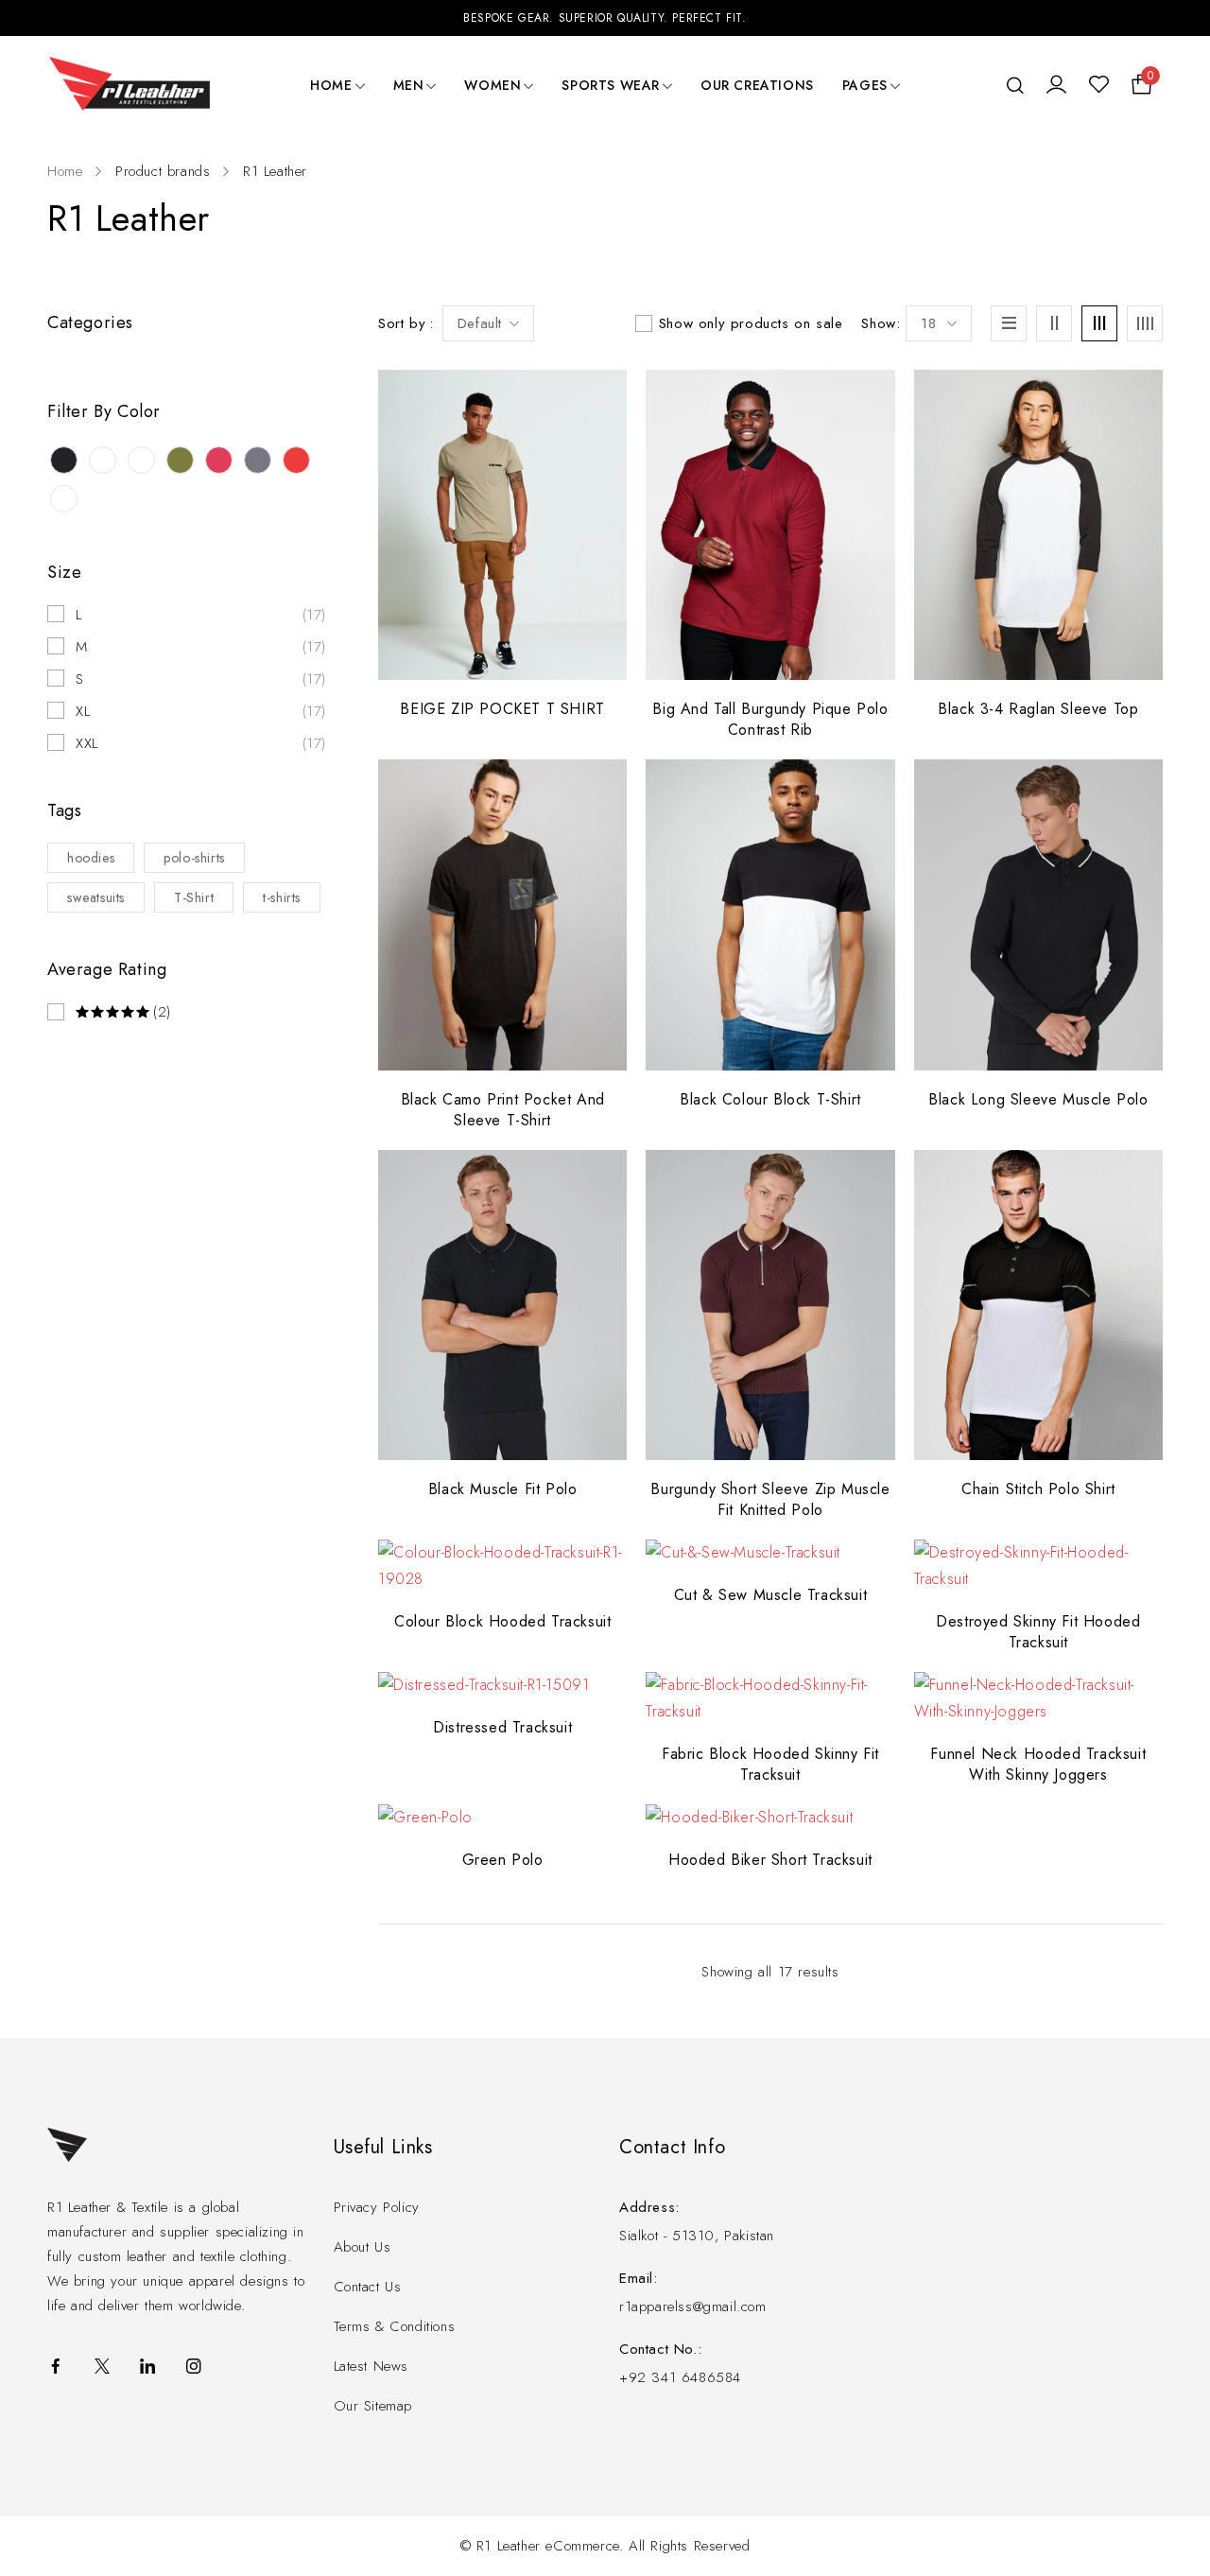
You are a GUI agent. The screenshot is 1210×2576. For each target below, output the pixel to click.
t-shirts (282, 897)
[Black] (64, 460)
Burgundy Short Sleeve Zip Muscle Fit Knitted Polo (770, 1499)
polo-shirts (194, 858)
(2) (162, 1012)
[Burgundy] (103, 460)
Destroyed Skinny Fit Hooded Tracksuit (1038, 1632)
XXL (87, 743)
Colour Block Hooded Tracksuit (502, 1621)
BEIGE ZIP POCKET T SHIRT (502, 709)
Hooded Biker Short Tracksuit (770, 1860)
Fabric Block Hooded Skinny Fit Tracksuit (770, 1764)
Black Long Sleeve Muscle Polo (1038, 1099)
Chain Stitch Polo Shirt (1038, 1489)
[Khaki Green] (180, 460)
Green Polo (503, 1860)
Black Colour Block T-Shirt (770, 1099)
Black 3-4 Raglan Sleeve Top (1038, 709)
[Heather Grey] (141, 460)
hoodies (91, 858)
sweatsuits (96, 897)
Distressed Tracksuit (502, 1727)
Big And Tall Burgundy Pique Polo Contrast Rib (770, 719)
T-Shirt (194, 897)
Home (65, 171)
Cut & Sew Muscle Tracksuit (771, 1595)
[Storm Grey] (258, 460)
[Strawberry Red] (296, 460)
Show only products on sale (751, 323)
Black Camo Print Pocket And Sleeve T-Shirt (503, 1110)
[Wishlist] (1099, 85)
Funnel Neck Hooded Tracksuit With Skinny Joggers (1038, 1764)
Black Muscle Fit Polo (503, 1489)
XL (83, 711)
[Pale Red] (219, 460)
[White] (64, 499)
